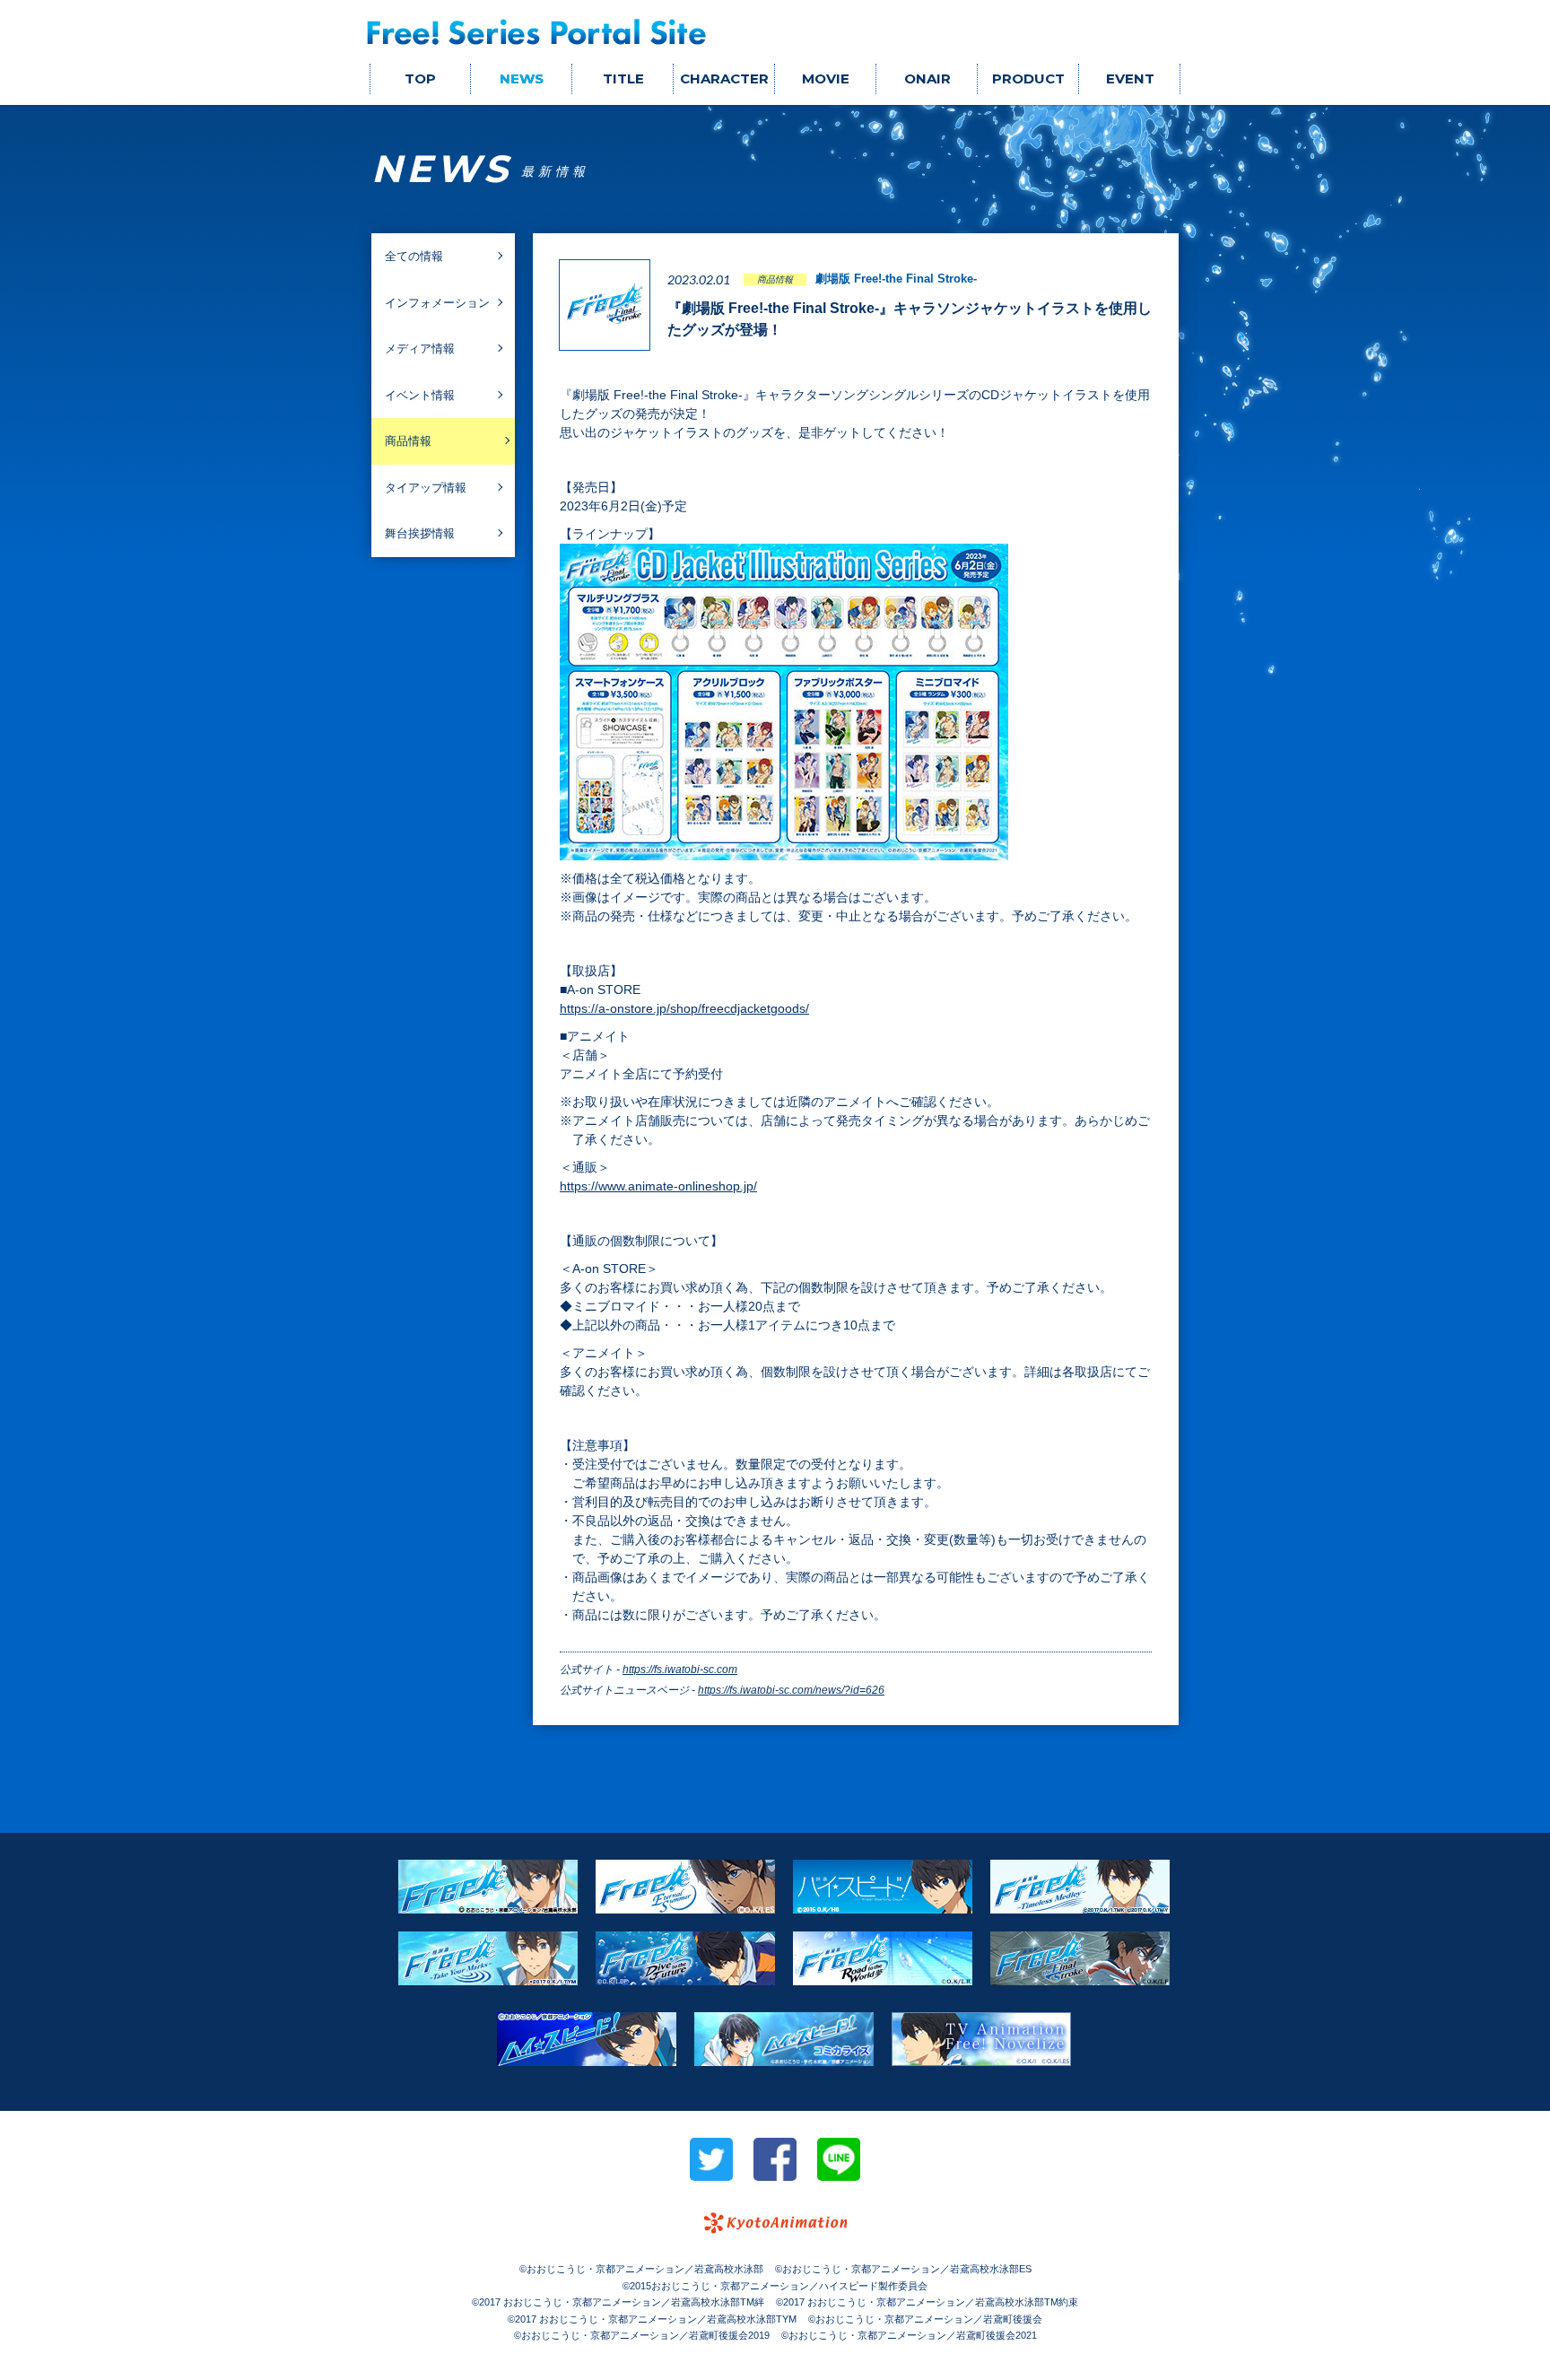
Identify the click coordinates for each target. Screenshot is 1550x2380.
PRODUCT (1028, 78)
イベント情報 (420, 395)
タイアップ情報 (426, 488)
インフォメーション (437, 303)
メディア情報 (420, 349)
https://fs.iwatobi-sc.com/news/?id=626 (791, 1690)
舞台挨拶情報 (420, 533)
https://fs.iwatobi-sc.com (680, 1669)
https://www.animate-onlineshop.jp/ (658, 1186)
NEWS (522, 78)
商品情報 (408, 441)
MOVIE (826, 78)
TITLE (623, 78)
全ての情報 (414, 256)
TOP (420, 78)
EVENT (1130, 78)
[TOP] (537, 32)
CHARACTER (724, 78)
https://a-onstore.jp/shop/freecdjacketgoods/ (684, 1008)
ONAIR (927, 78)
